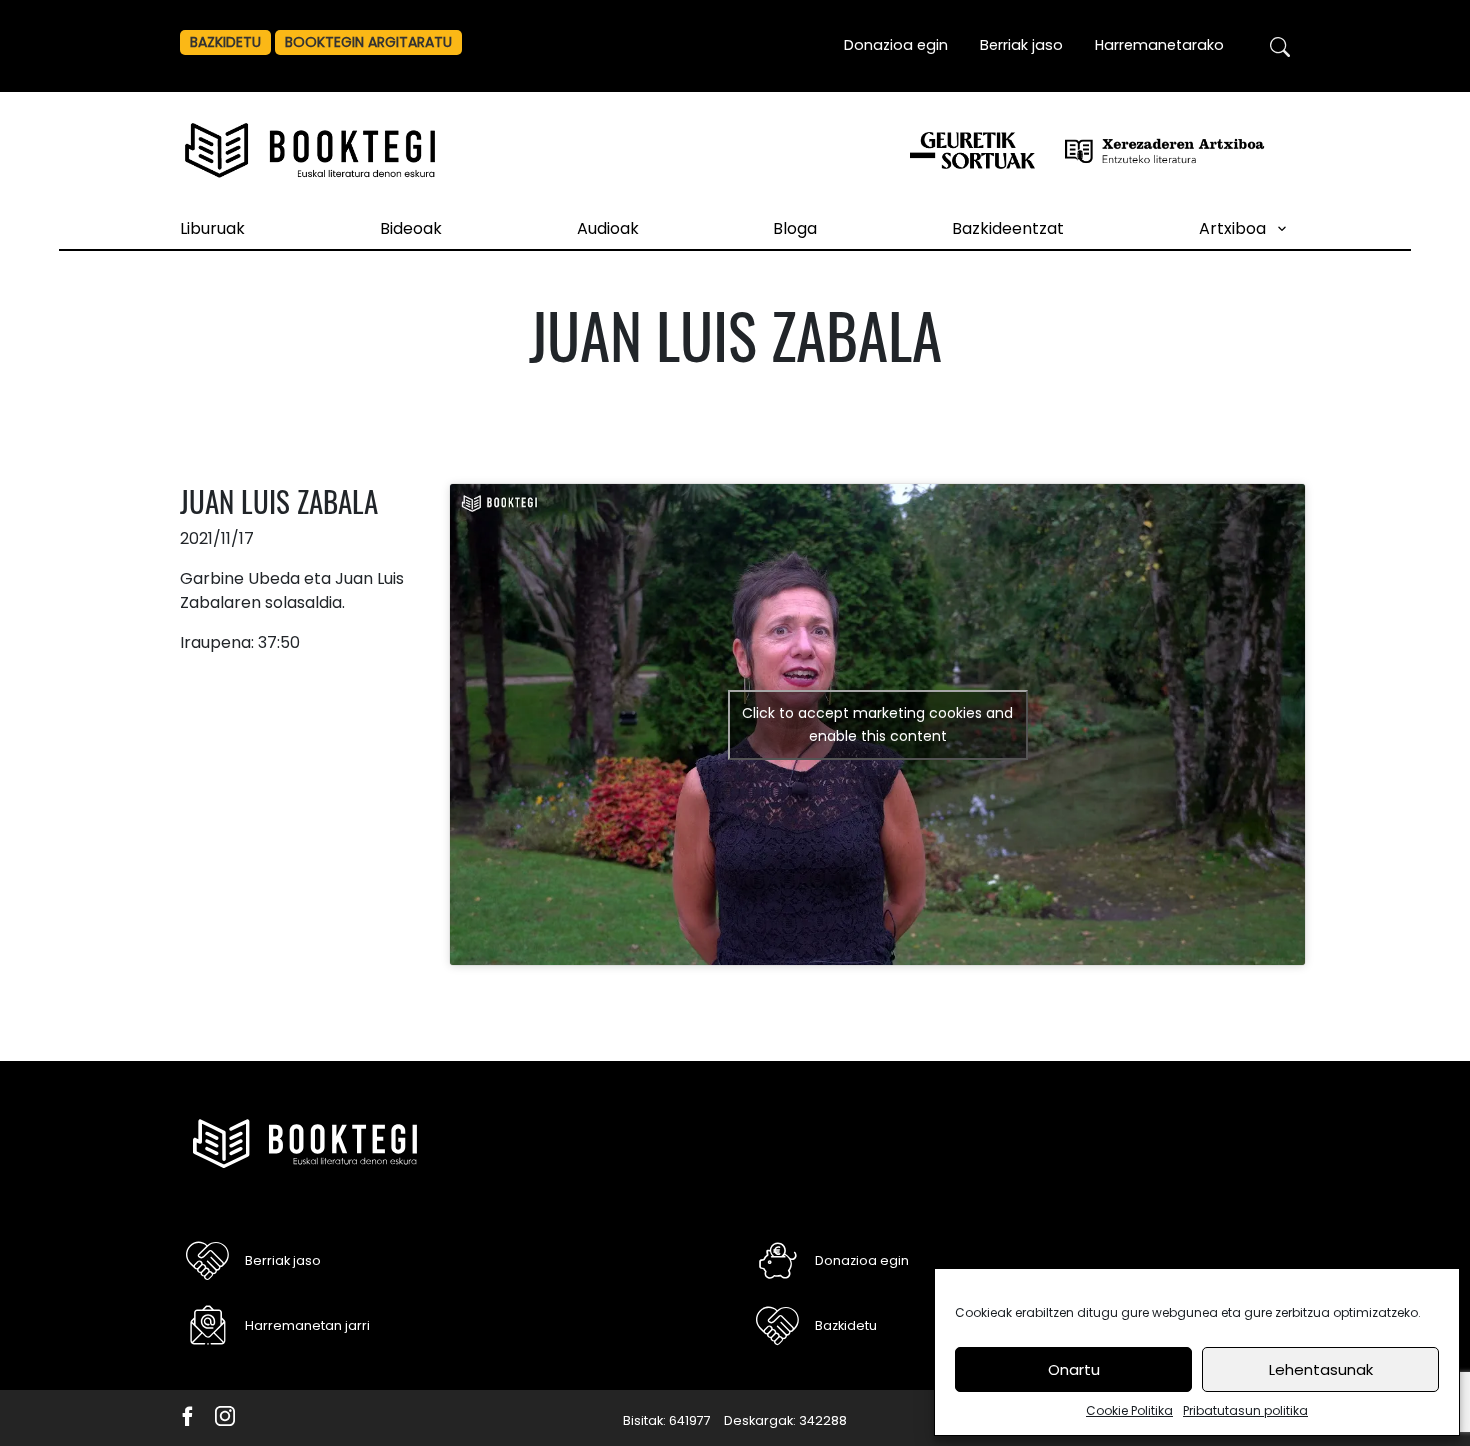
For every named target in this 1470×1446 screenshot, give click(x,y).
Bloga (795, 228)
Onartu (1074, 1369)
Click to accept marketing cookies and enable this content (877, 724)
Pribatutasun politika (1245, 1410)
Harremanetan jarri (307, 1325)
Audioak (608, 228)
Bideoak (411, 228)
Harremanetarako (1159, 45)
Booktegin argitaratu (368, 42)
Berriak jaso (1021, 45)
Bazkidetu (225, 42)
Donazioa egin (896, 45)
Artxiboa (1232, 228)
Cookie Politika (1129, 1410)
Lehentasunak (1321, 1369)
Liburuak (212, 228)
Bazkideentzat (1008, 228)
